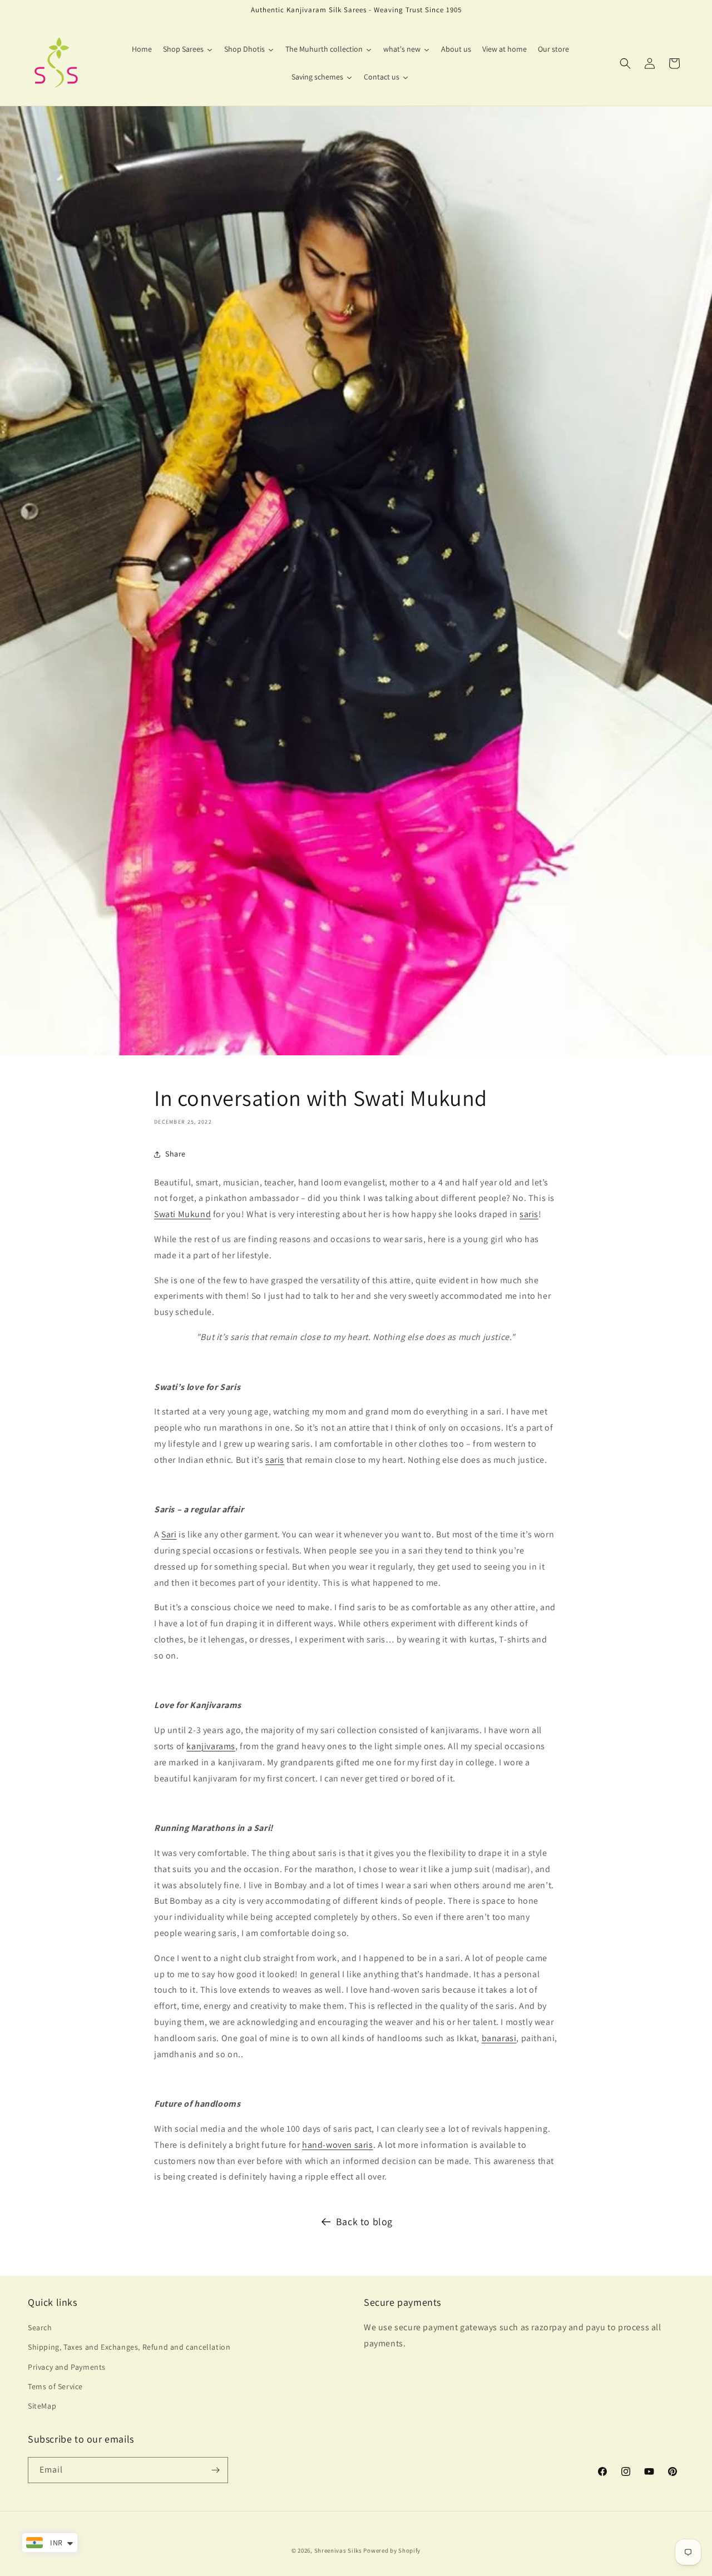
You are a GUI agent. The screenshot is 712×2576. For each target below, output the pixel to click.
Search (40, 2327)
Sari (169, 1534)
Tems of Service (55, 2386)
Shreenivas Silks (338, 2550)
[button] (625, 63)
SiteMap (42, 2406)
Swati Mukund (182, 1214)
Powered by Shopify (392, 2550)
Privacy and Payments (67, 2367)
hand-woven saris (338, 2145)
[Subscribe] (215, 2470)
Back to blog (364, 2222)
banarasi (499, 2038)
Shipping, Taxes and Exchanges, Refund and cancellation (129, 2347)
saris (529, 1214)
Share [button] (175, 1154)
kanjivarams (211, 1746)
